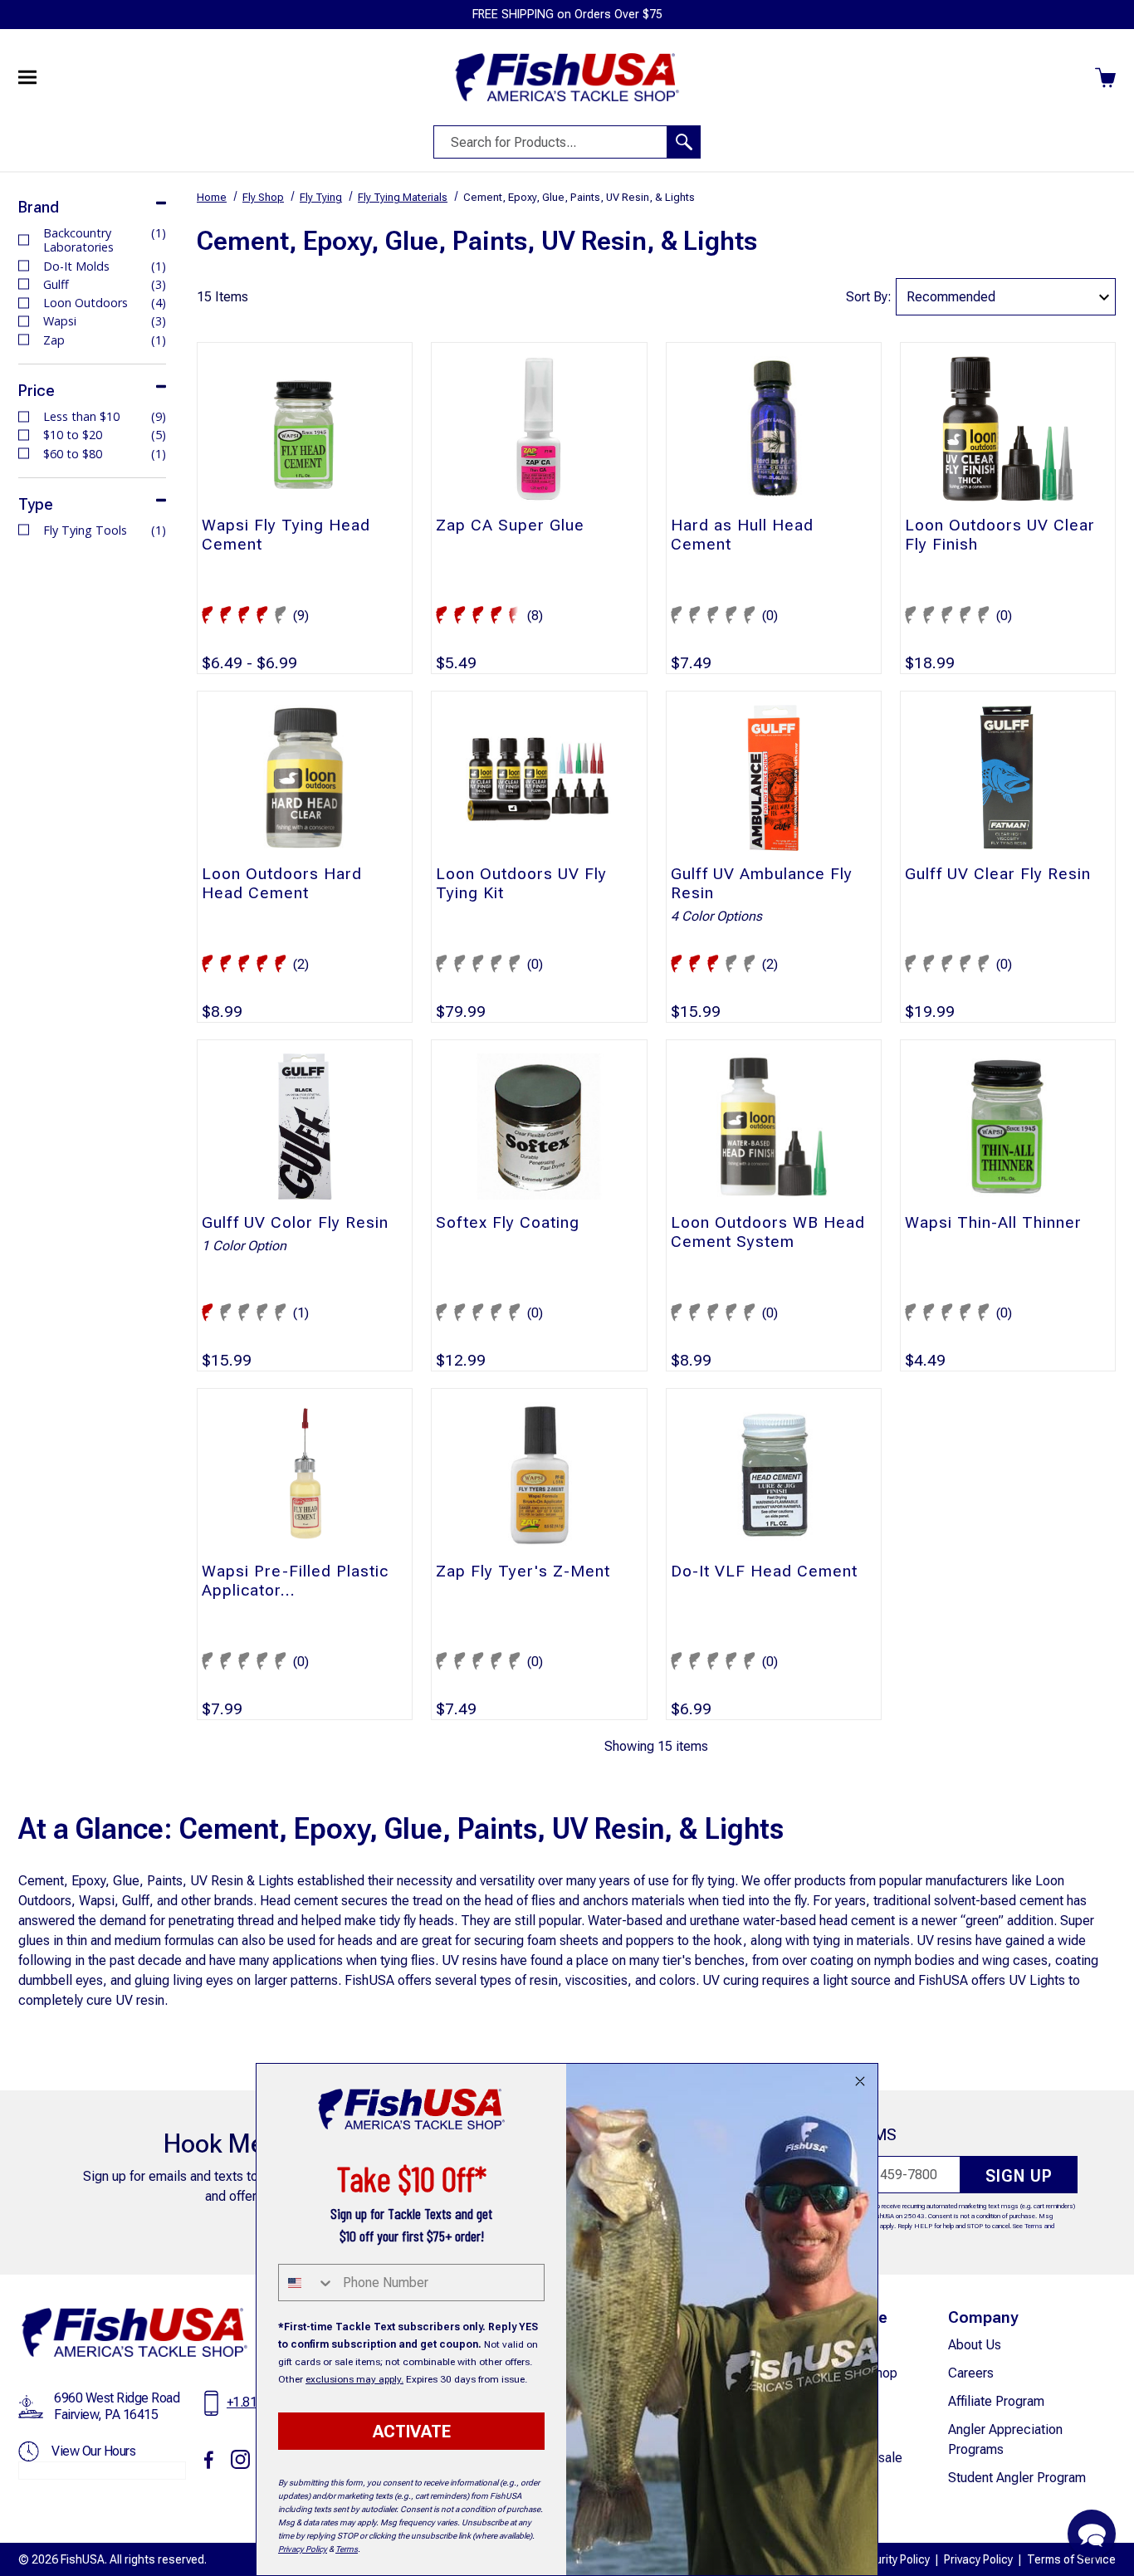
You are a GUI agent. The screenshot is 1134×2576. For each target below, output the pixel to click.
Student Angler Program (1017, 2478)
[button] (1092, 2534)
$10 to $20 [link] (105, 435)
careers (971, 2373)
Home (212, 197)
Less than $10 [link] (105, 416)
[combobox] (307, 2283)
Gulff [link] (105, 284)
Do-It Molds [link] (105, 266)
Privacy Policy (978, 2559)
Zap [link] (105, 340)
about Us (975, 2345)
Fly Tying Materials (403, 197)
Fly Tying (321, 197)
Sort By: (869, 297)
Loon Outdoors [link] (105, 303)
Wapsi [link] (105, 321)
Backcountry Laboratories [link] (105, 240)
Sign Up (1019, 2176)
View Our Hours (93, 2451)
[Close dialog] (860, 2081)
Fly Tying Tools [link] (105, 530)
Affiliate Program (996, 2401)
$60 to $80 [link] (105, 454)
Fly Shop (263, 197)
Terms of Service (1071, 2559)
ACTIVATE (412, 2432)
